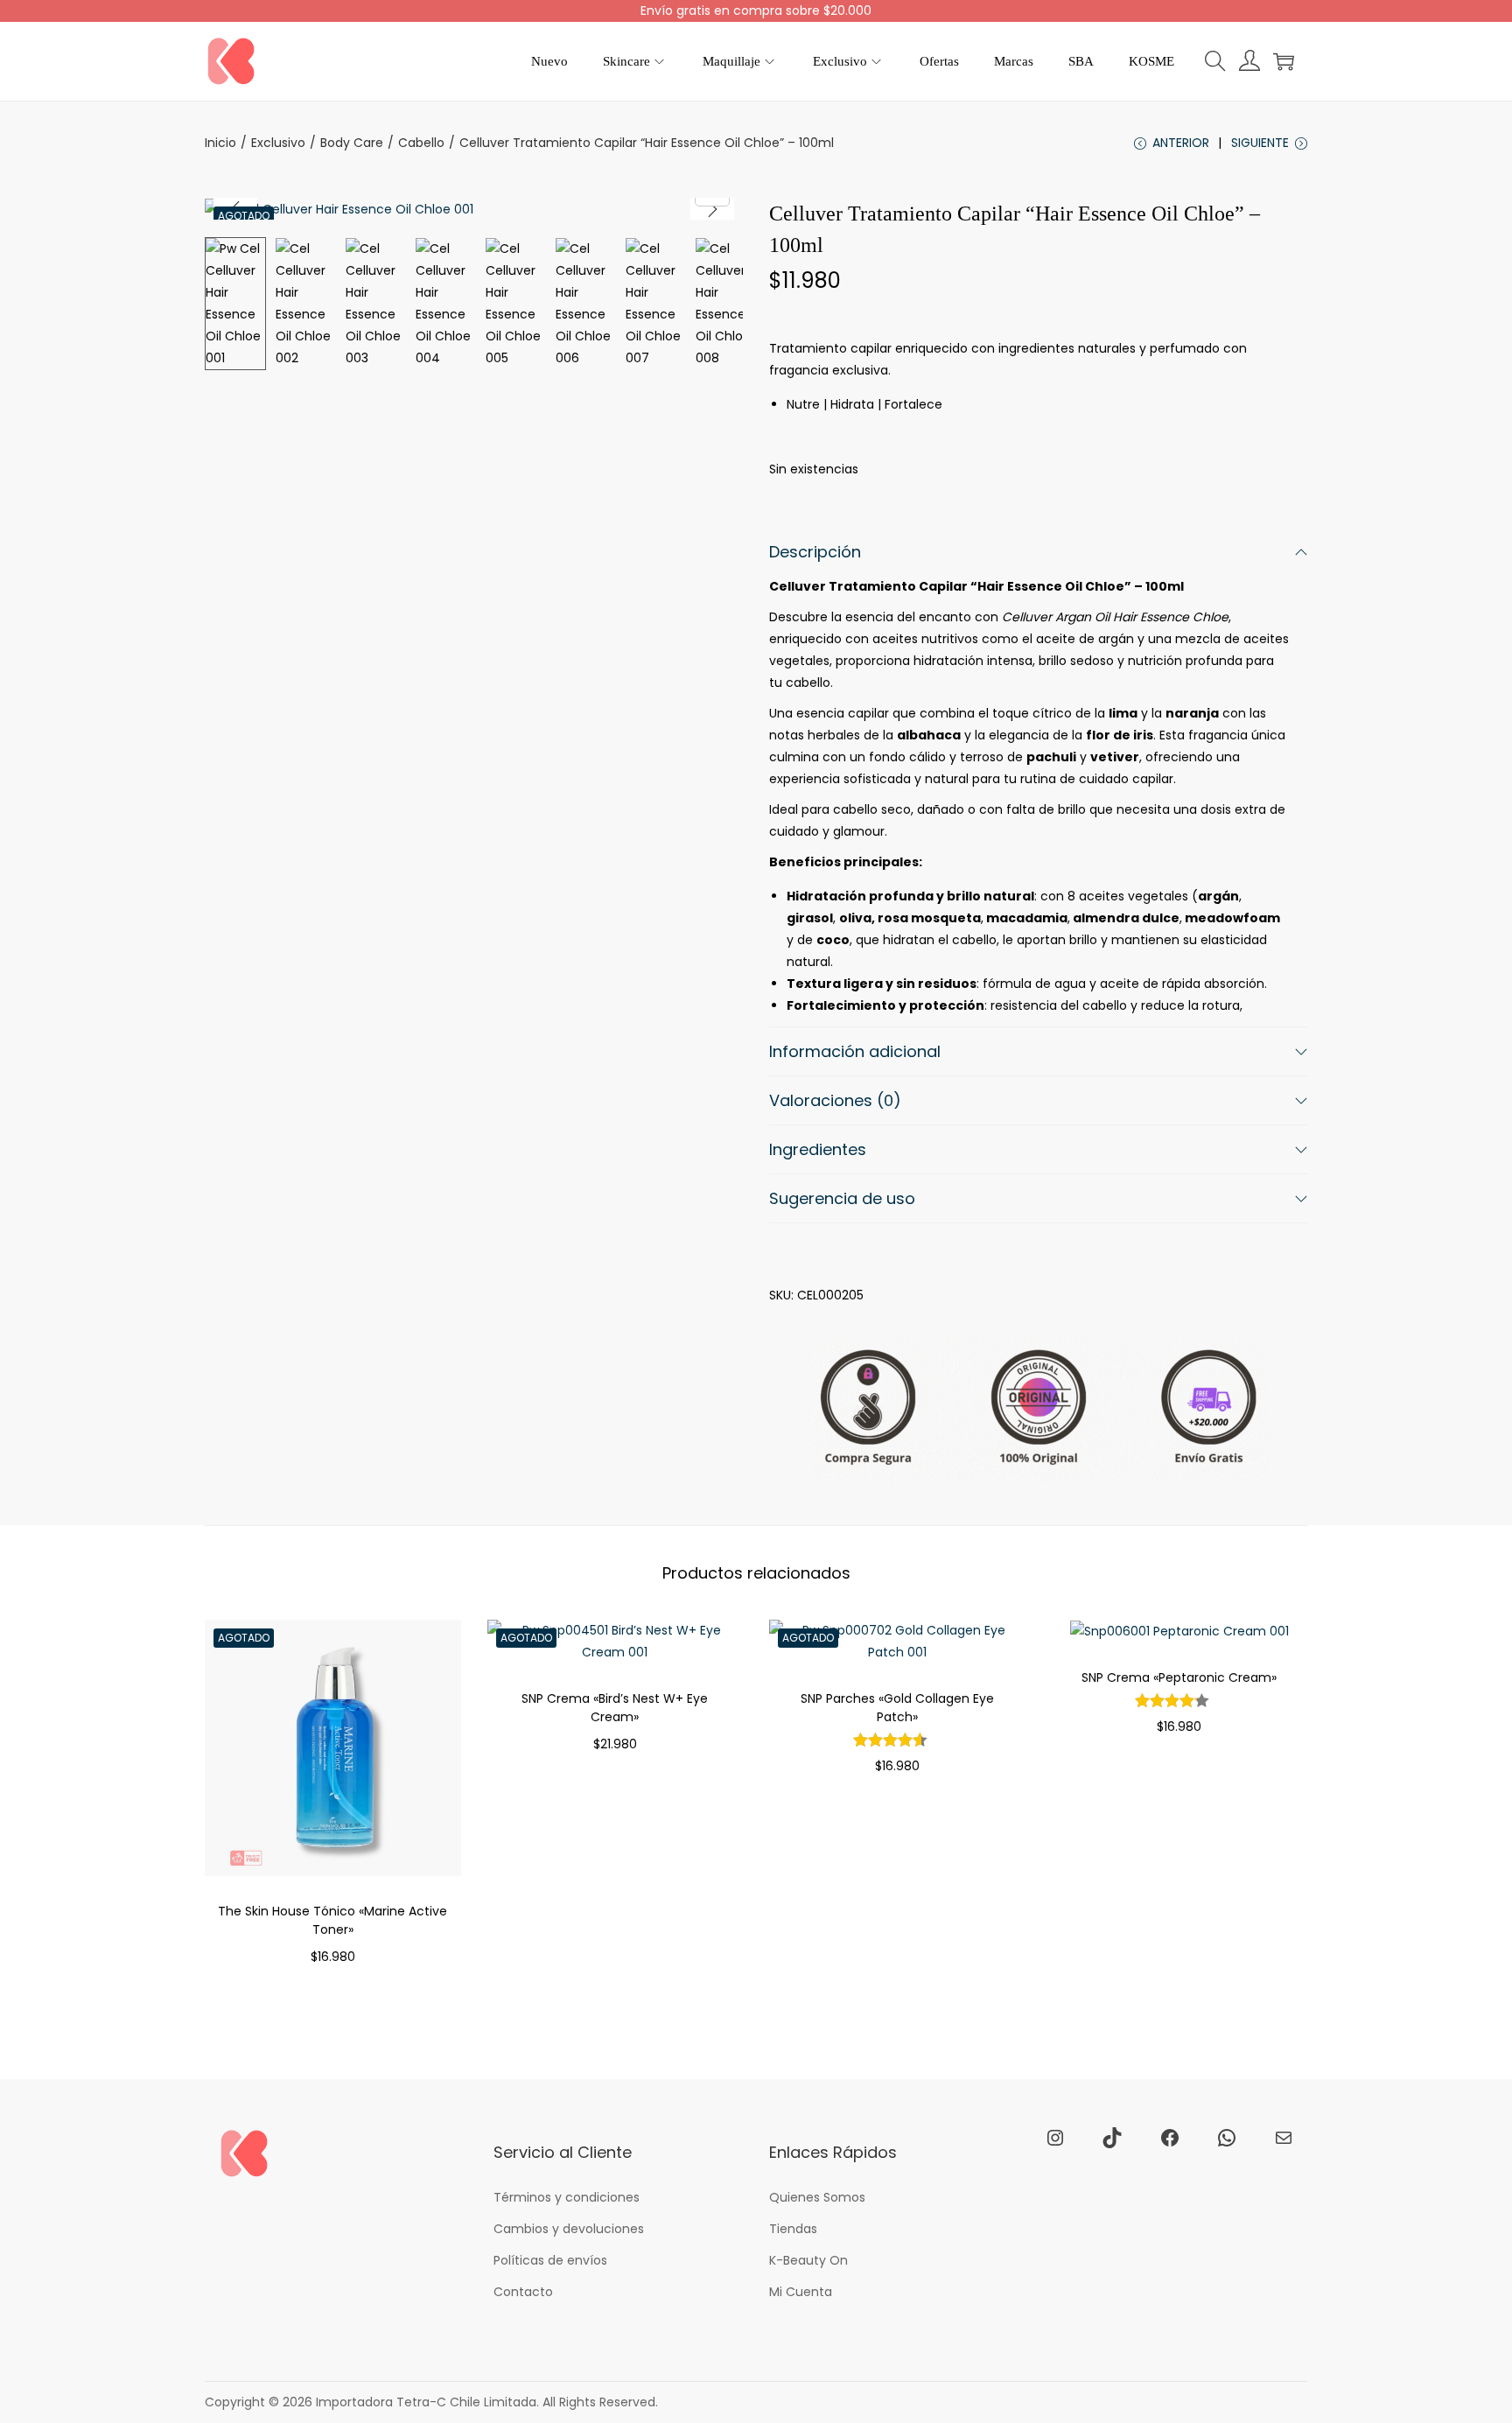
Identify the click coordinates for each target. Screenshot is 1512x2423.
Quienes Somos (817, 2197)
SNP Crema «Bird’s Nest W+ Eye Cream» (615, 1708)
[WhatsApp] (1227, 2138)
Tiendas (793, 2229)
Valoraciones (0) (835, 1100)
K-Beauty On (808, 2260)
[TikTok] (1112, 2138)
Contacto (523, 2292)
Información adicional (855, 1051)
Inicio (220, 143)
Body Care (352, 143)
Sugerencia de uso (842, 1198)
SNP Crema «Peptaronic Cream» (1179, 1677)
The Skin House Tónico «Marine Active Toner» (332, 1920)
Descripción (815, 552)
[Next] (712, 209)
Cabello (421, 143)
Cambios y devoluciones (569, 2229)
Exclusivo (278, 143)
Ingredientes (818, 1149)
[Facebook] (1170, 2138)
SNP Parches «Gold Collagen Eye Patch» (897, 1708)
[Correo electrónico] (1284, 2138)
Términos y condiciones (567, 2197)
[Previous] (235, 209)
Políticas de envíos (550, 2260)
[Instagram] (1055, 2138)
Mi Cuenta (801, 2292)
